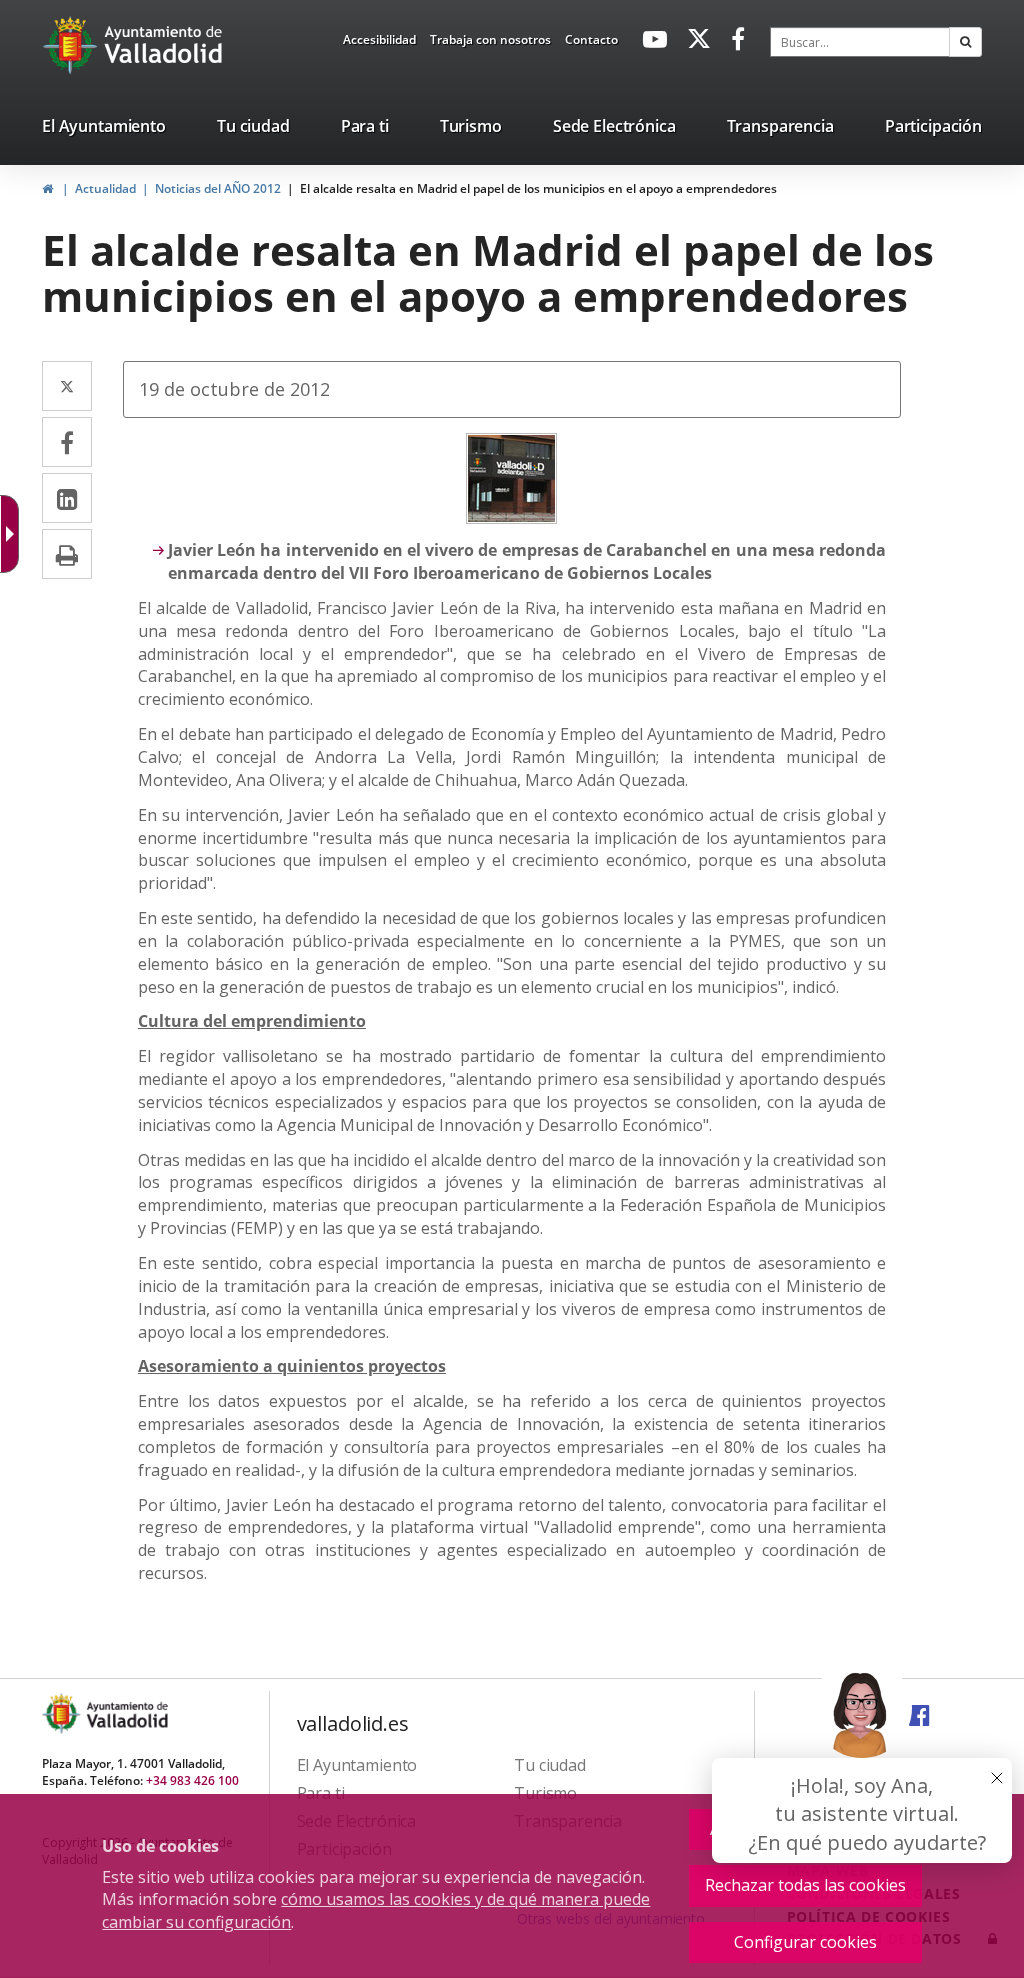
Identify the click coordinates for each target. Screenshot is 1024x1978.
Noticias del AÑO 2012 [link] (218, 188)
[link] (379, 43)
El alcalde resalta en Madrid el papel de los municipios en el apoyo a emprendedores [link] (538, 188)
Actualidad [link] (105, 188)
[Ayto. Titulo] (126, 1713)
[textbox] (860, 42)
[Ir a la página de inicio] (72, 45)
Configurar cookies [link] (805, 1942)
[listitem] (104, 130)
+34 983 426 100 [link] (192, 1780)
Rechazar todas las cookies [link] (805, 1885)
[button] (965, 42)
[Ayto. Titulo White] (164, 45)
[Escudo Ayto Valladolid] (63, 1713)
